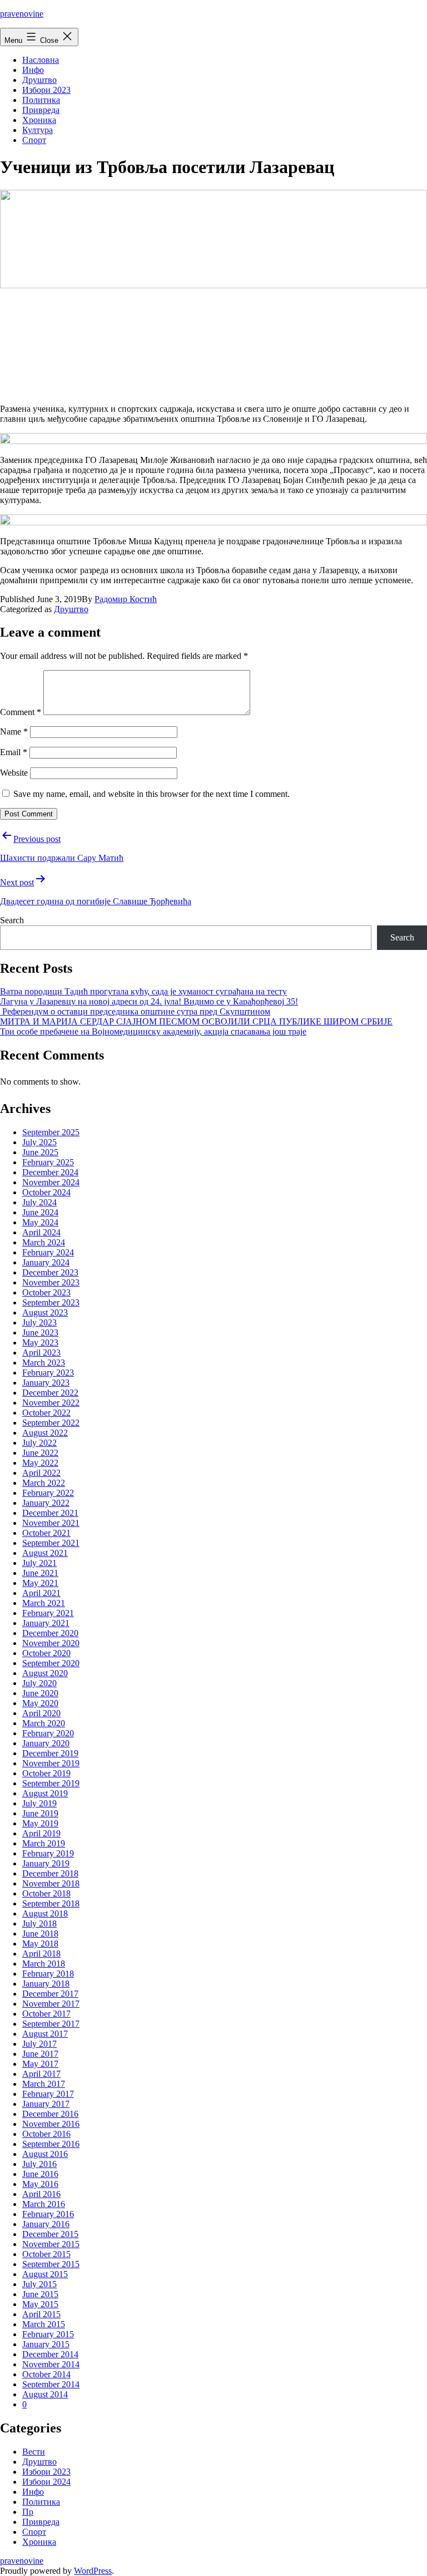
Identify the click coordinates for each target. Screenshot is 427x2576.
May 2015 (40, 2304)
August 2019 (45, 1793)
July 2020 (39, 1683)
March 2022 (44, 1483)
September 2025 (51, 1132)
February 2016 (48, 2214)
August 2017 (45, 2034)
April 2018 (41, 1954)
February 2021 (48, 1613)
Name (14, 732)
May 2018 (40, 1944)
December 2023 (50, 1272)
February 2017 (48, 2094)
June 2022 (40, 1453)
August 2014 (45, 2394)
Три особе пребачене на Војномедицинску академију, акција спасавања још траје (153, 1031)
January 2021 (46, 1623)
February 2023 (48, 1373)
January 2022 (46, 1503)
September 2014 (51, 2384)
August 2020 (45, 1673)
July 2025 (39, 1142)
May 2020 (40, 1703)
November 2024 (51, 1182)
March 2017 (44, 2084)
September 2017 (51, 2024)
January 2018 (46, 1984)
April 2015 (41, 2314)
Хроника (39, 120)
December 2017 (50, 1994)
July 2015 (39, 2284)
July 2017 (39, 2044)
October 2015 (46, 2254)
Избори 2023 (46, 90)
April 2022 (41, 1473)
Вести (34, 2452)
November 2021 (51, 1523)
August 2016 (45, 2154)
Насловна (41, 60)
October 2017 (46, 2014)
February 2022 (48, 1493)
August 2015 (45, 2274)
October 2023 (46, 1292)
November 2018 (51, 1883)
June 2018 (40, 1934)
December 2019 (50, 1753)
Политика (41, 100)
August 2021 (45, 1553)
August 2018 (45, 1913)
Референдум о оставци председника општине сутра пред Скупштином (135, 1011)
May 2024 (40, 1222)
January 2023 (46, 1383)
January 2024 (46, 1262)
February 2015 (48, 2334)
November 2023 (51, 1282)
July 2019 (39, 1803)
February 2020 (48, 1733)
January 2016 (46, 2224)
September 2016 (51, 2144)
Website (14, 773)
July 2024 (39, 1202)
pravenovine (22, 14)
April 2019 (41, 1833)
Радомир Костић (126, 599)
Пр (28, 2512)
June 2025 (40, 1152)
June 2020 (40, 1693)
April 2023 (41, 1353)
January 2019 (46, 1863)
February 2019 (48, 1853)
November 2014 (51, 2364)
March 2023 (44, 1363)
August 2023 (45, 1312)
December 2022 (50, 1393)
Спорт (34, 140)
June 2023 (40, 1333)
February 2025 (48, 1162)
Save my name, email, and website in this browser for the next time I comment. (152, 794)
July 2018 (39, 1924)
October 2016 (46, 2134)
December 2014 (50, 2354)
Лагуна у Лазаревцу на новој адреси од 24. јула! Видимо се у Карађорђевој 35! (149, 1001)
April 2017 (41, 2074)
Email (14, 752)
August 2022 (45, 1433)
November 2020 (51, 1643)
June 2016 (40, 2174)
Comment (21, 712)
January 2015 (46, 2344)
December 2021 (50, 1513)
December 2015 (50, 2234)
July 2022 (39, 1443)
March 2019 (44, 1843)
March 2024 (44, 1242)
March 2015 (44, 2324)
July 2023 (39, 1323)
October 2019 (46, 1773)
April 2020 (41, 1713)
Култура (38, 130)
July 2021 (39, 1563)
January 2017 (46, 2104)
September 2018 (51, 1903)
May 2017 (40, 2064)
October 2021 (46, 1533)
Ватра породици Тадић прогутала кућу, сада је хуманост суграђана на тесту (143, 991)
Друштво (39, 80)
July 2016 (39, 2164)
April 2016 (41, 2194)
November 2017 (51, 2004)
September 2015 (51, 2264)
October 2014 (46, 2374)
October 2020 (46, 1653)
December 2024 (50, 1172)
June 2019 (40, 1813)
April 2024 (41, 1232)
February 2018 (48, 1974)
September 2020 (51, 1663)
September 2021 (51, 1543)
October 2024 (46, 1192)
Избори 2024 (46, 2482)
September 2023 (51, 1302)
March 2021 (44, 1603)
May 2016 (40, 2184)
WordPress (93, 2571)
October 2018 (46, 1893)
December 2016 (50, 2114)
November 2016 (51, 2124)
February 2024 (48, 1252)
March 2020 (44, 1723)
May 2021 (40, 1583)
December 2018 (50, 1873)
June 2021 (40, 1573)
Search (12, 920)
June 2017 (40, 2054)
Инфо (33, 70)
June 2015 (40, 2294)
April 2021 (41, 1593)
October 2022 (46, 1413)
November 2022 (51, 1403)
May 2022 (40, 1463)
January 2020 (46, 1743)
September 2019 (51, 1783)
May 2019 (40, 1823)
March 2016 (44, 2204)
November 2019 (51, 1763)
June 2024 (40, 1212)
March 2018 (44, 1964)
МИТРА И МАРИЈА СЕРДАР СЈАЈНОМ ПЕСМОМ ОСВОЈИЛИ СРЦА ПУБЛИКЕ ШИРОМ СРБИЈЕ (196, 1021)
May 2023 (40, 1343)
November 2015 (51, 2244)
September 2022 (51, 1423)
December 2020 (50, 1633)
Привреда (41, 110)
